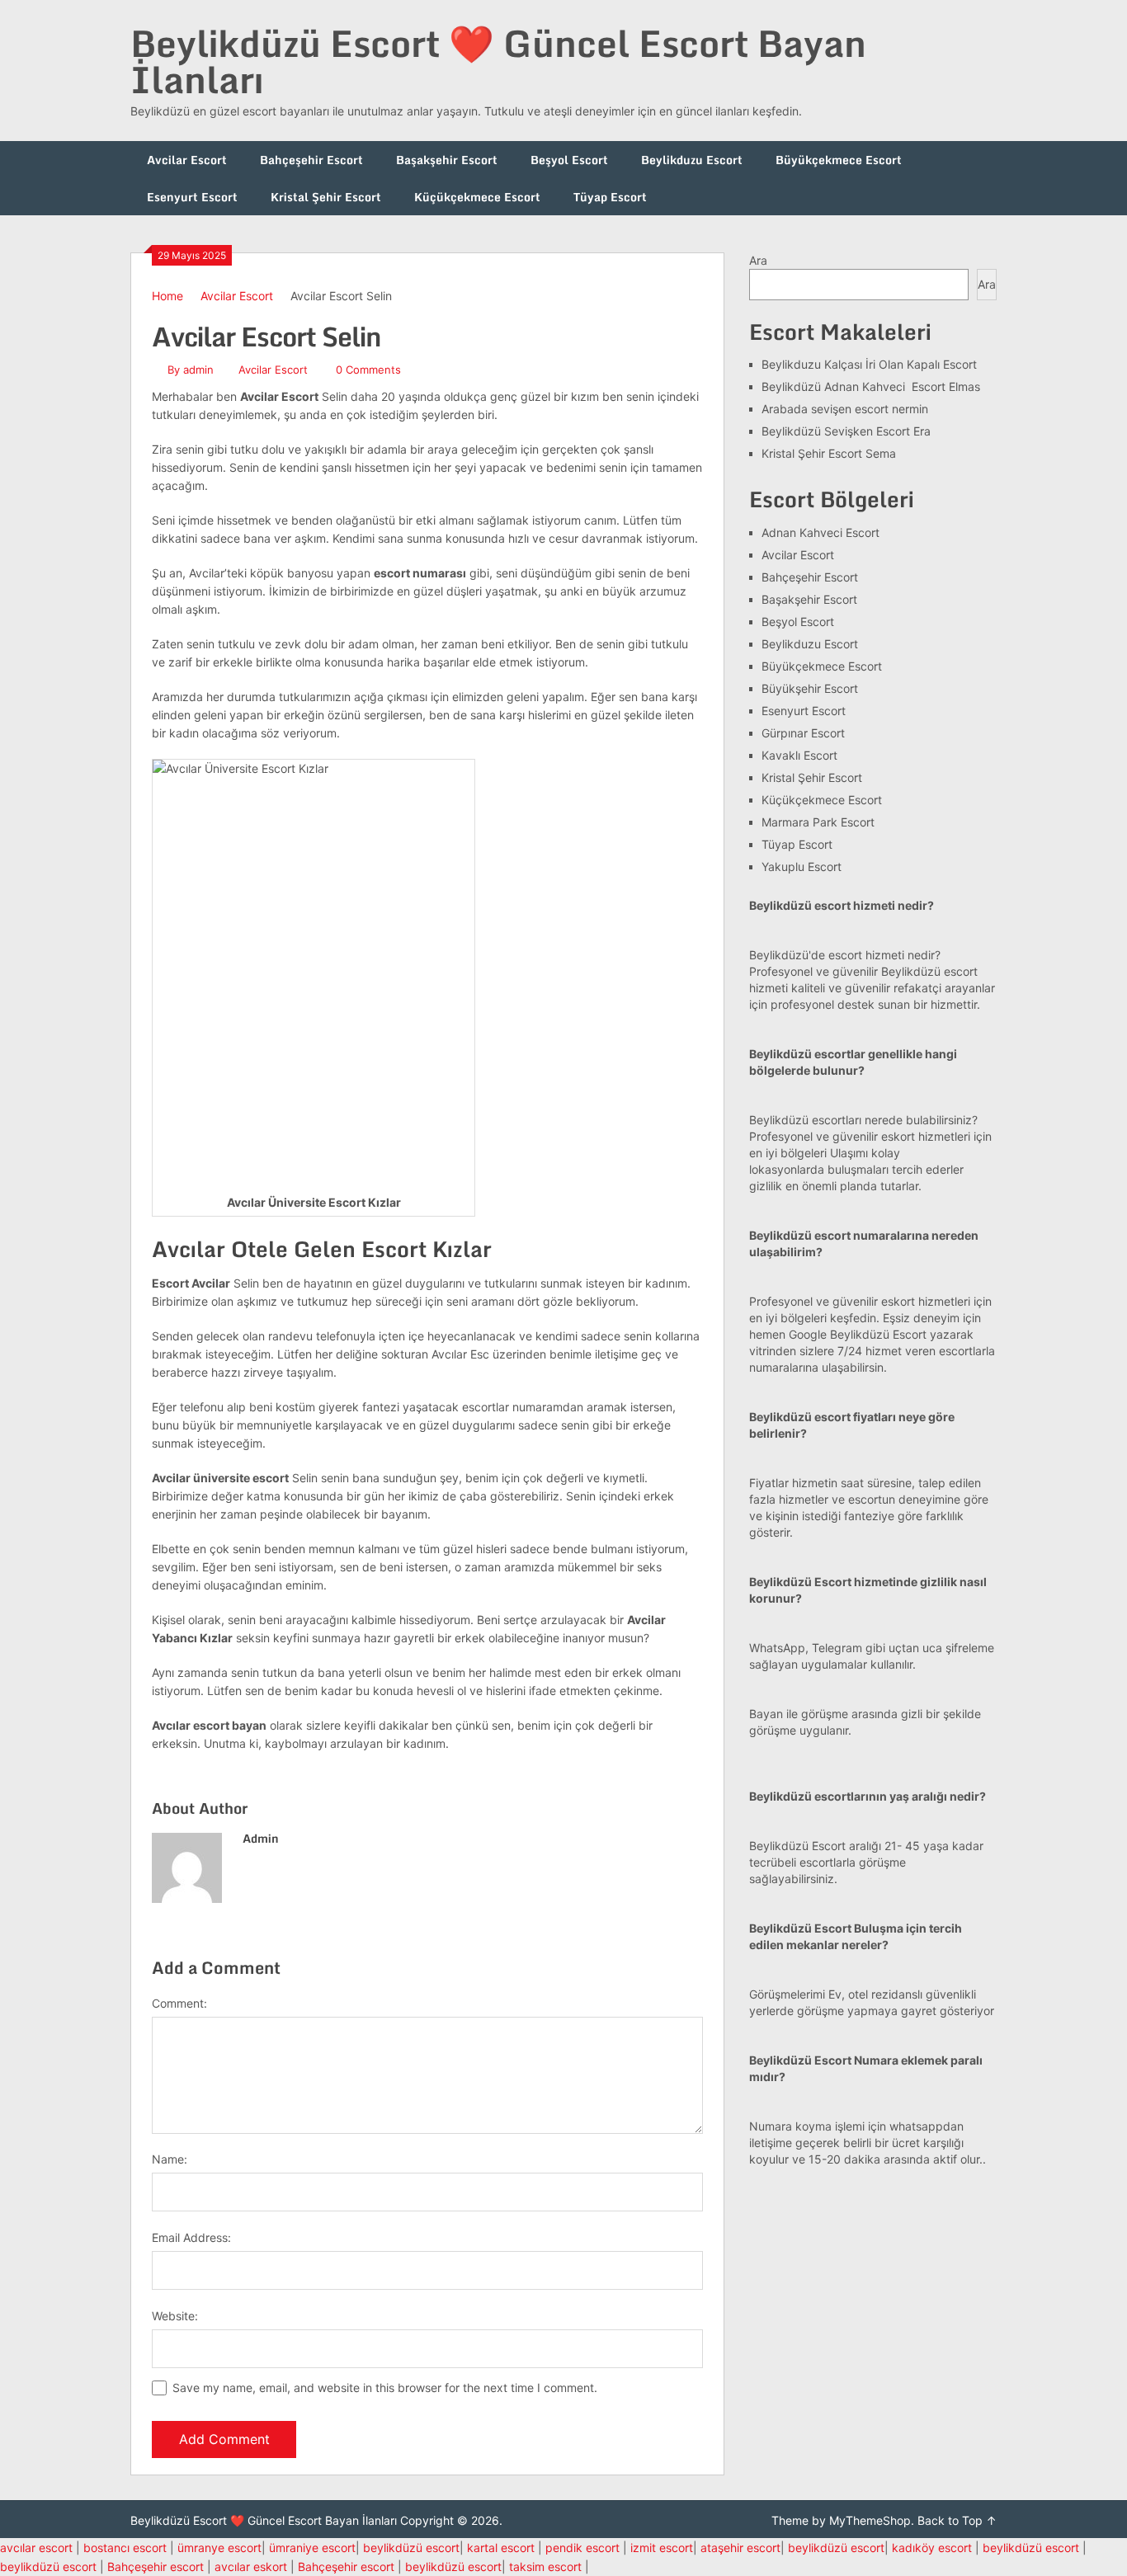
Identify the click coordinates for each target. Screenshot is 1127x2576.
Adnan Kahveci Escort (820, 532)
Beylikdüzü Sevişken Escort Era (846, 431)
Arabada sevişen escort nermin (845, 409)
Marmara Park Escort (818, 822)
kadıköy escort (932, 2548)
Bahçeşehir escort (156, 2567)
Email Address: (191, 2237)
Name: (170, 2159)
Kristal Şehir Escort (326, 197)
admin (198, 370)
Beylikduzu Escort (692, 160)
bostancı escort (125, 2548)
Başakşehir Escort (447, 160)
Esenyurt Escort (192, 197)
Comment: (179, 2003)
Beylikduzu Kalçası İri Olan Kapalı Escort (869, 364)
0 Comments (368, 370)
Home (167, 296)
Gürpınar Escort (803, 733)
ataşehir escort (740, 2548)
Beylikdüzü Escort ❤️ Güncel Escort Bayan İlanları (498, 61)
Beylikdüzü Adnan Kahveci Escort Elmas (871, 386)
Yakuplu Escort (802, 867)
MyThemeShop (870, 2520)
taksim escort (545, 2567)
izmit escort (662, 2548)
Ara (758, 260)
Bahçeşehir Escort (311, 160)
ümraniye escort (312, 2548)
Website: (175, 2316)
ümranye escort (219, 2548)
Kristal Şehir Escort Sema (829, 453)
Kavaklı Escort (799, 755)
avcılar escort (36, 2548)
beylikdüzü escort (411, 2548)
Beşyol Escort (569, 160)
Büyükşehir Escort (810, 688)
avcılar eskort (251, 2567)
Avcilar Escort (187, 160)
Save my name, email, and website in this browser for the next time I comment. (385, 2388)
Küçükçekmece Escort (477, 197)
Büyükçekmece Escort (839, 160)
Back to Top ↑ (957, 2520)
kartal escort (501, 2548)
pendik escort (582, 2548)
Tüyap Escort (610, 197)
